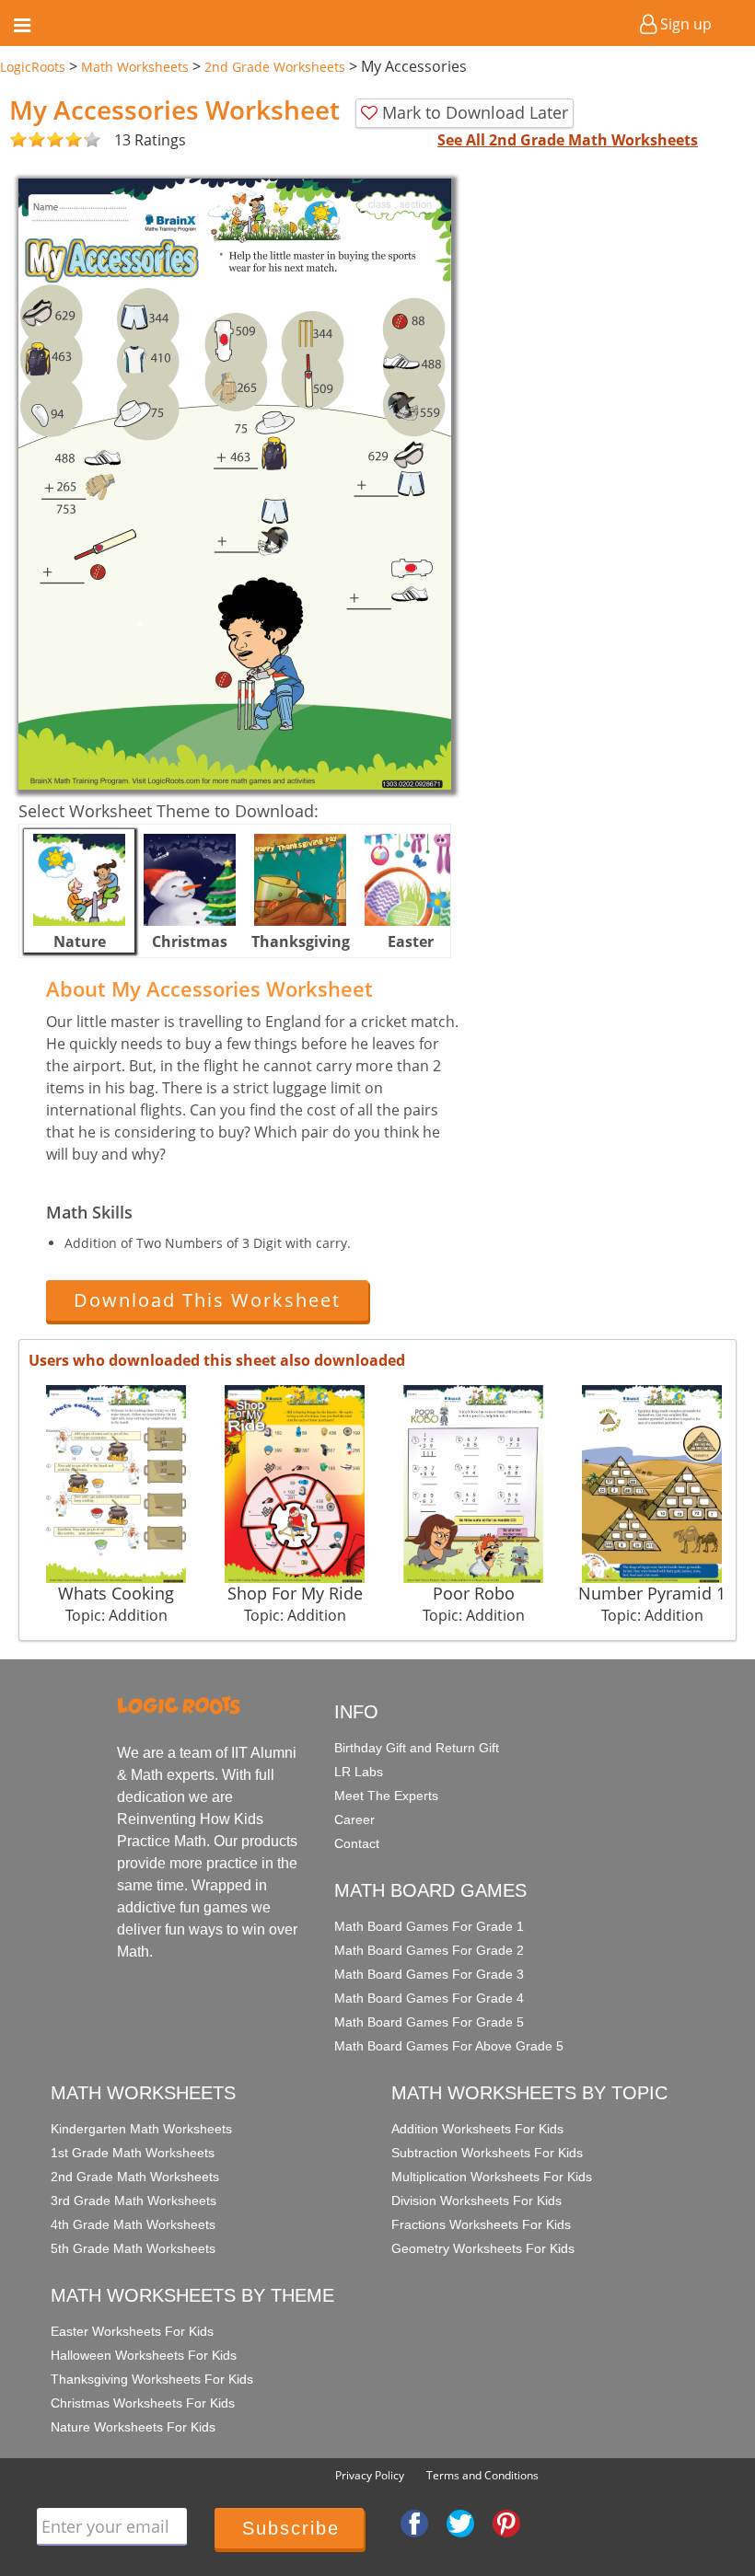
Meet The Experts (386, 1796)
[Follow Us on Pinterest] (506, 2523)
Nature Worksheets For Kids (133, 2427)
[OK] (18, 140)
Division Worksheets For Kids (476, 2201)
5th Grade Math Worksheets (133, 2248)
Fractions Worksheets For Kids (481, 2224)
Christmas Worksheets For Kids (143, 2403)
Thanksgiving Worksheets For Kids (152, 2379)
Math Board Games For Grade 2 (429, 1950)
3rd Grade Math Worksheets (134, 2201)
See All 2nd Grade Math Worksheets (568, 140)
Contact (357, 1843)
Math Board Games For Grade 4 (429, 1998)
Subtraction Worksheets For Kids (487, 2153)
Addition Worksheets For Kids (477, 2129)
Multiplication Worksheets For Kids (492, 2177)
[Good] (28, 140)
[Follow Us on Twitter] (460, 2523)
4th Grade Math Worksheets (133, 2224)
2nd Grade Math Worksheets (135, 2177)
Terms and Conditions (482, 2475)
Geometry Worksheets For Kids (483, 2248)
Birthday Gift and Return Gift (417, 1748)
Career (354, 1819)
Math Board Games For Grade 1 (429, 1926)
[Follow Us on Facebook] (414, 2523)
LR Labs (359, 1772)
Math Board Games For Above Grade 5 (449, 2046)
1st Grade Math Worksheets (133, 2153)
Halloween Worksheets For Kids (144, 2355)
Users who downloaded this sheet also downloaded (217, 1360)
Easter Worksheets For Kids (132, 2331)
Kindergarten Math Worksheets (141, 2129)
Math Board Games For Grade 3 (429, 1974)
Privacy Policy (370, 2475)
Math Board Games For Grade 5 (429, 2022)
